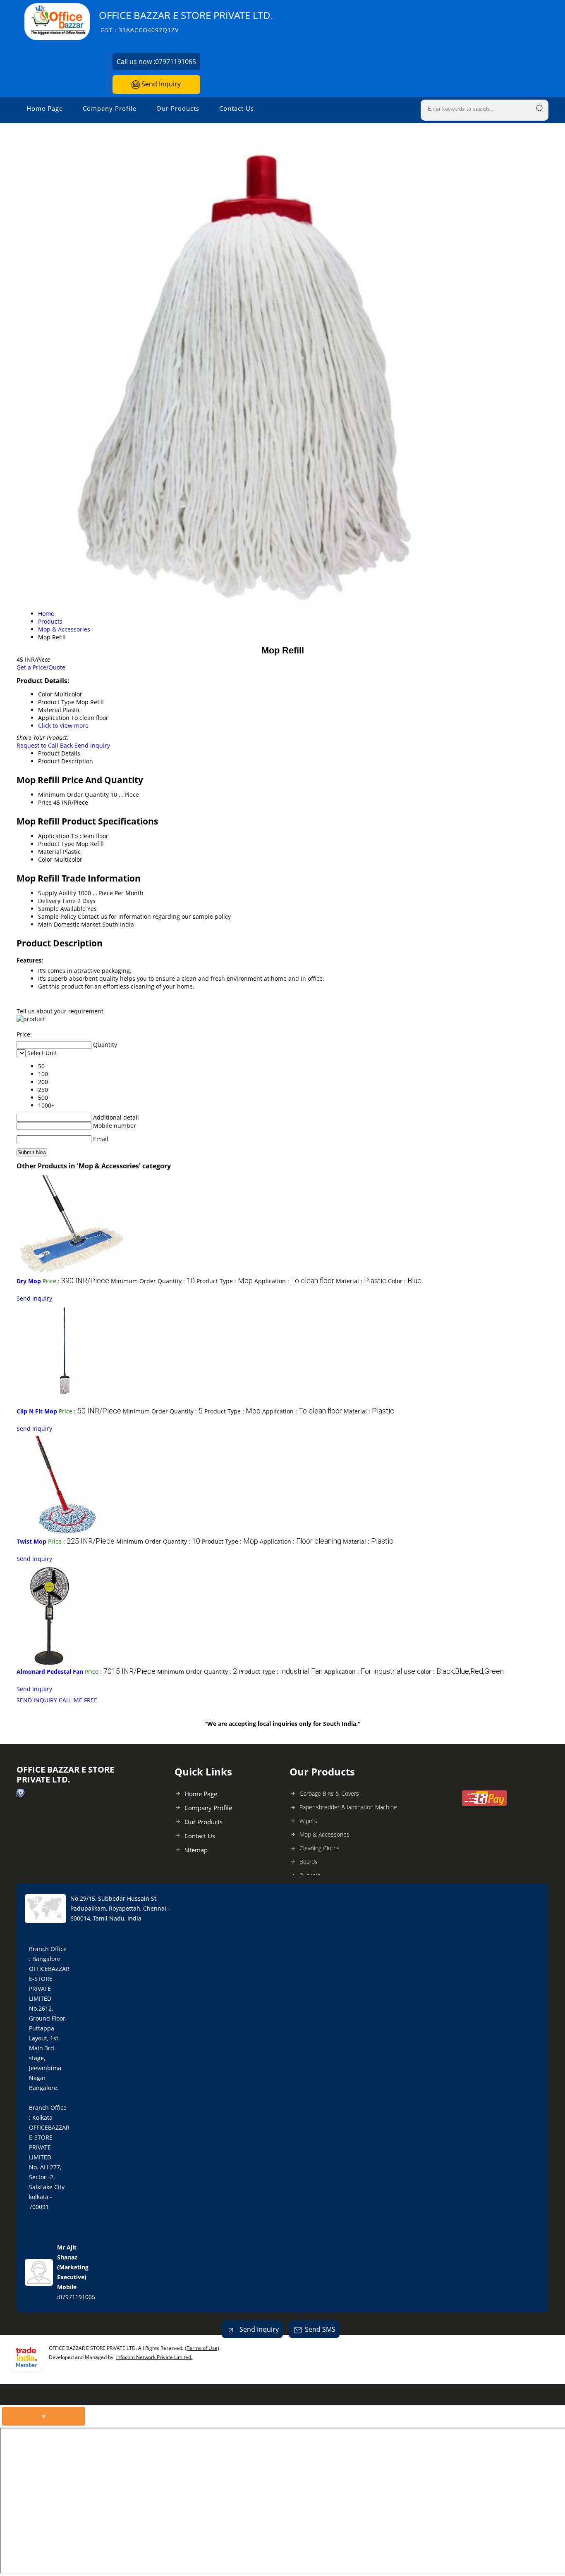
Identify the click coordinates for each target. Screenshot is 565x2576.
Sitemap (196, 1850)
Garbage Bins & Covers (329, 1793)
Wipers (308, 1821)
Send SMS (320, 2329)
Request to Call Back (45, 745)
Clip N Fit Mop (37, 1411)
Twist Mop (31, 1541)
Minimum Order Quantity (73, 795)
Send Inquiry (160, 84)
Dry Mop (29, 1281)
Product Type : (225, 1281)
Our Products (178, 108)
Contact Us (237, 108)
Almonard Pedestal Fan (50, 1672)
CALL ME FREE (78, 1700)
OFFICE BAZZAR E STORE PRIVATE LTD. (186, 21)
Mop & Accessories (324, 1834)
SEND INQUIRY (37, 1700)
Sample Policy (57, 916)
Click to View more (63, 726)
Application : (294, 1281)
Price (45, 802)
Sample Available (62, 909)
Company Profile (110, 108)
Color (45, 859)
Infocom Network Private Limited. (154, 2357)
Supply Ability (57, 893)
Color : (405, 1281)
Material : (361, 1281)
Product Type (56, 844)
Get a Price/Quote (41, 667)
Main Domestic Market (69, 924)
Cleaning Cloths (320, 1848)
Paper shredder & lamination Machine (348, 1807)
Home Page (45, 108)
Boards (309, 1862)
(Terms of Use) (202, 2348)
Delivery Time (57, 901)
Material (50, 852)
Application (54, 836)
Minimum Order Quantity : (153, 1281)
